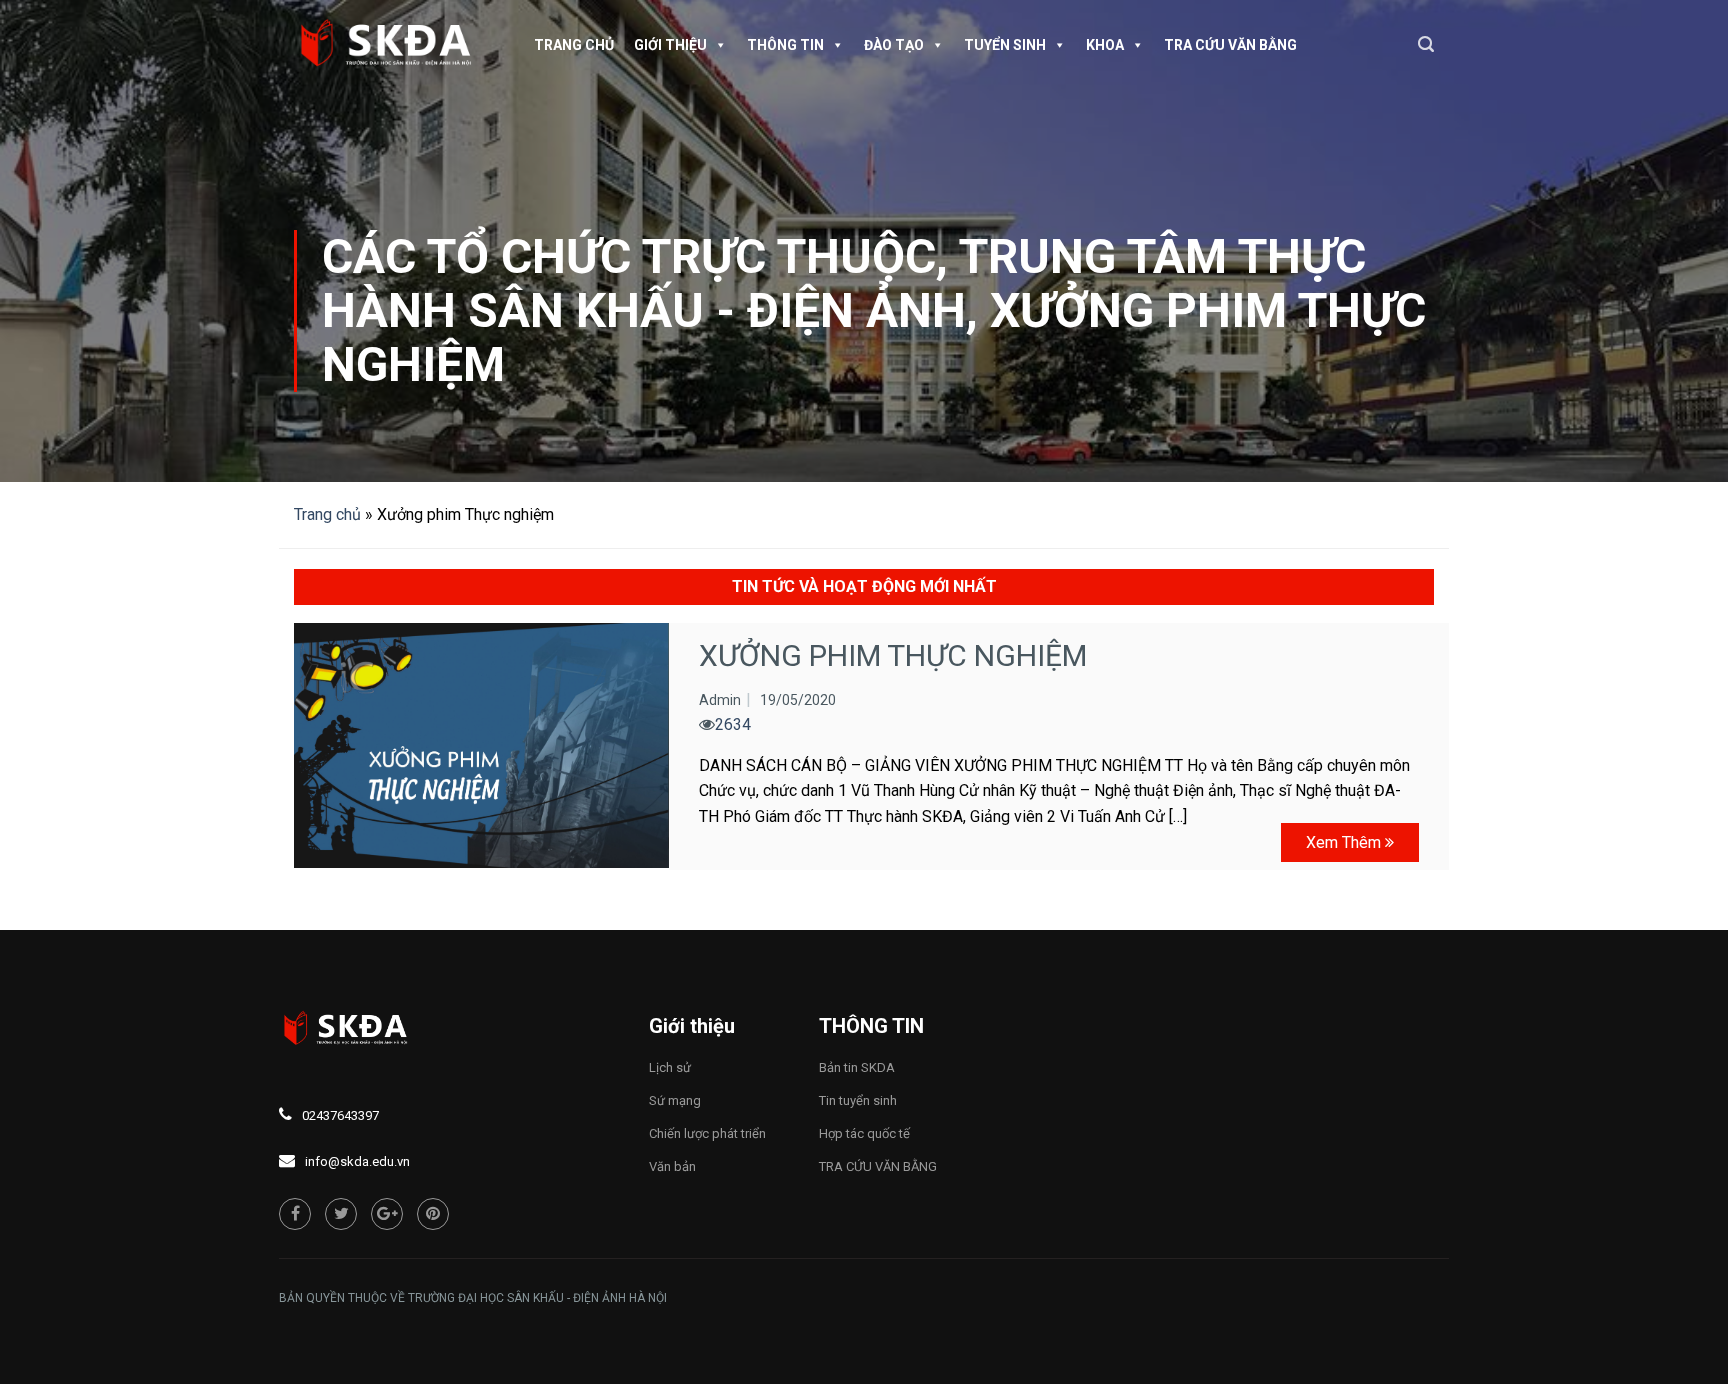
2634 (733, 724)
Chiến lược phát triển (707, 1133)
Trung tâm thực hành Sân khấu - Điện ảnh (844, 283)
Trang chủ (574, 45)
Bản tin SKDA (857, 1067)
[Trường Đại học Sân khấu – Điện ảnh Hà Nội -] (394, 45)
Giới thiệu (670, 45)
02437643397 (340, 1115)
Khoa (1105, 45)
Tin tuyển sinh (858, 1100)
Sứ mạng (675, 1100)
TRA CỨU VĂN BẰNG (1230, 45)
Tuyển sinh (1005, 45)
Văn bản (672, 1166)
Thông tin (785, 45)
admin (720, 700)
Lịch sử (670, 1067)
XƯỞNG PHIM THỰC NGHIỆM (893, 655)
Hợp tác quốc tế (864, 1133)
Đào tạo (894, 45)
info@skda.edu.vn (357, 1161)
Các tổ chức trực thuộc (629, 256)
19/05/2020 (798, 700)
